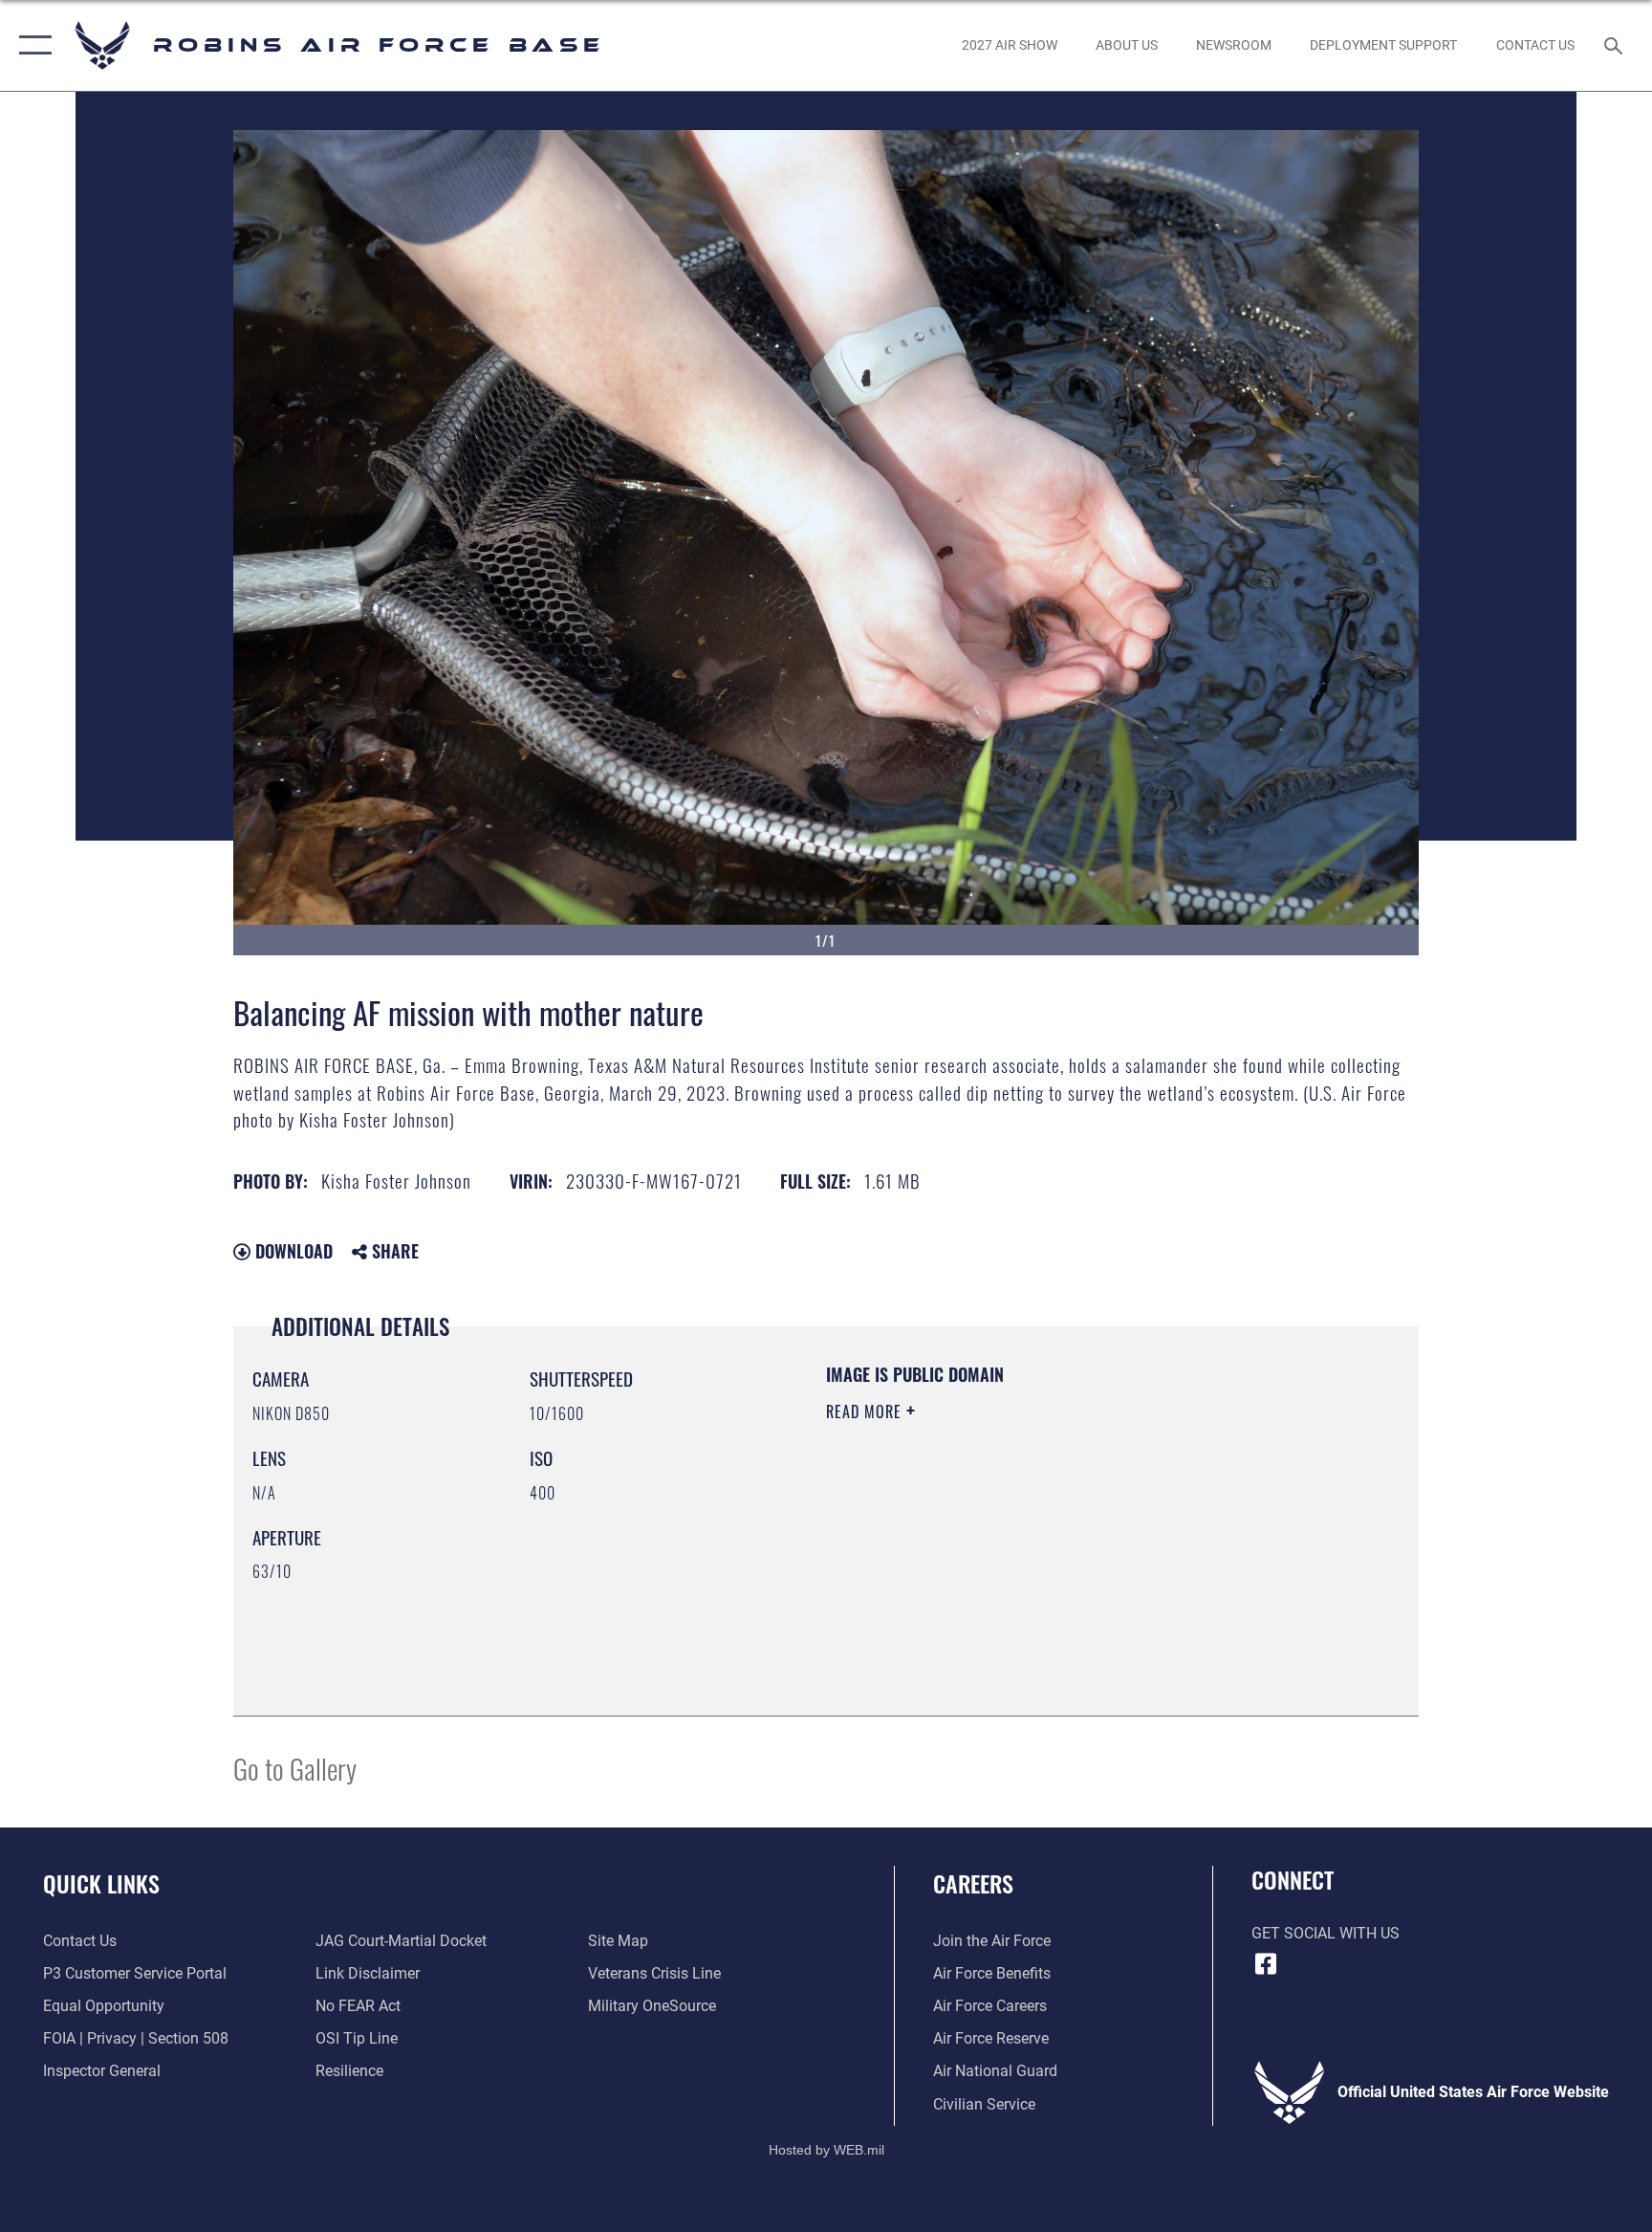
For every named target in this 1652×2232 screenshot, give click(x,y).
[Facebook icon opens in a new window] (1266, 1964)
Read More (866, 1411)
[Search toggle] (1616, 45)
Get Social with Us (1326, 1933)
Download (292, 1251)
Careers (973, 1883)
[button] (31, 45)
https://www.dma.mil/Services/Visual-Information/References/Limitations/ (1012, 1546)
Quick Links (101, 1883)
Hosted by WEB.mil (826, 2150)
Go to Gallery (295, 1768)
